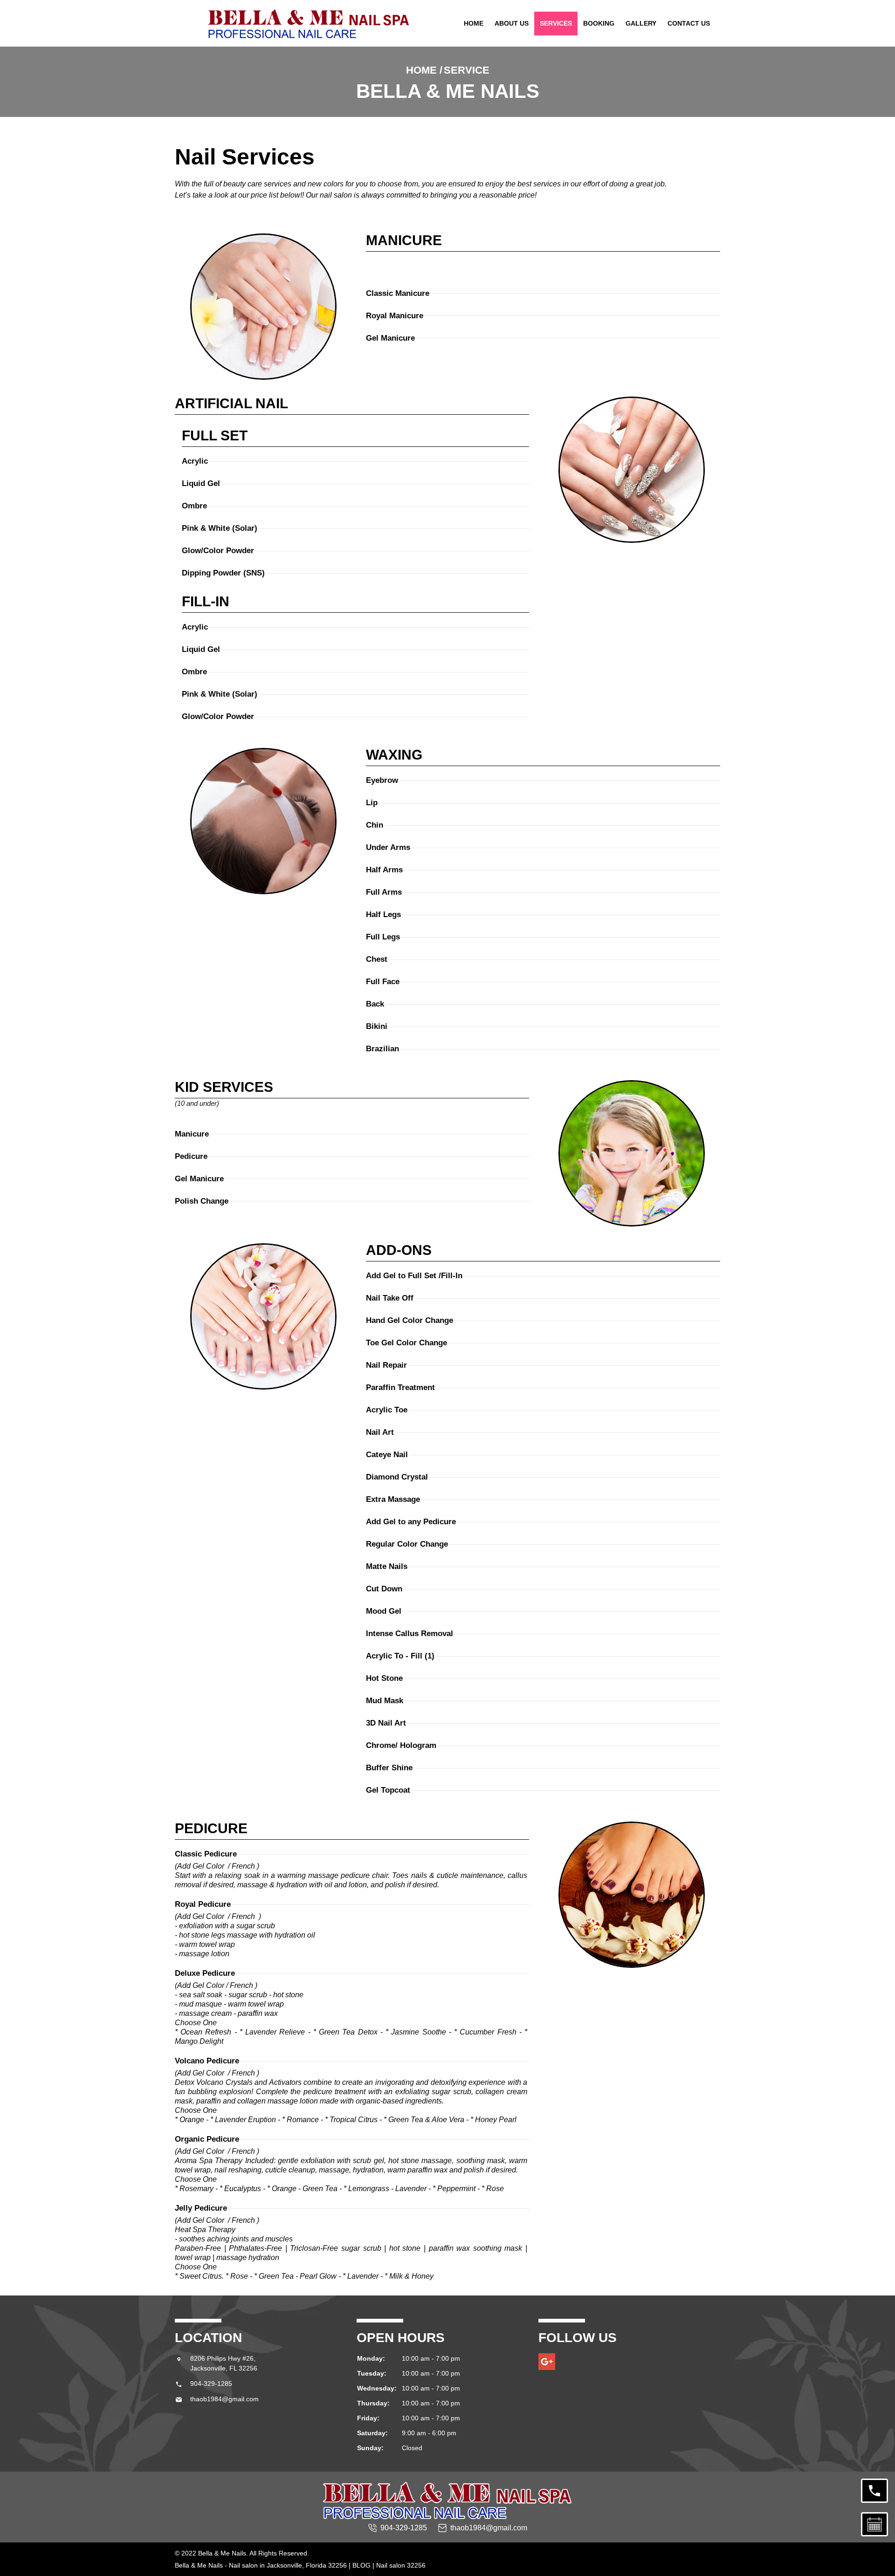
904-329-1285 (211, 2384)
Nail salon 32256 (401, 2565)
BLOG (361, 2565)
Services (556, 23)
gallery (641, 23)
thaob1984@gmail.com (224, 2399)
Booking (599, 23)
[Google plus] (547, 2362)
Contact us (689, 23)
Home (474, 23)
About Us (512, 23)
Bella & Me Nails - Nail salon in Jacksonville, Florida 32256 (261, 2565)
